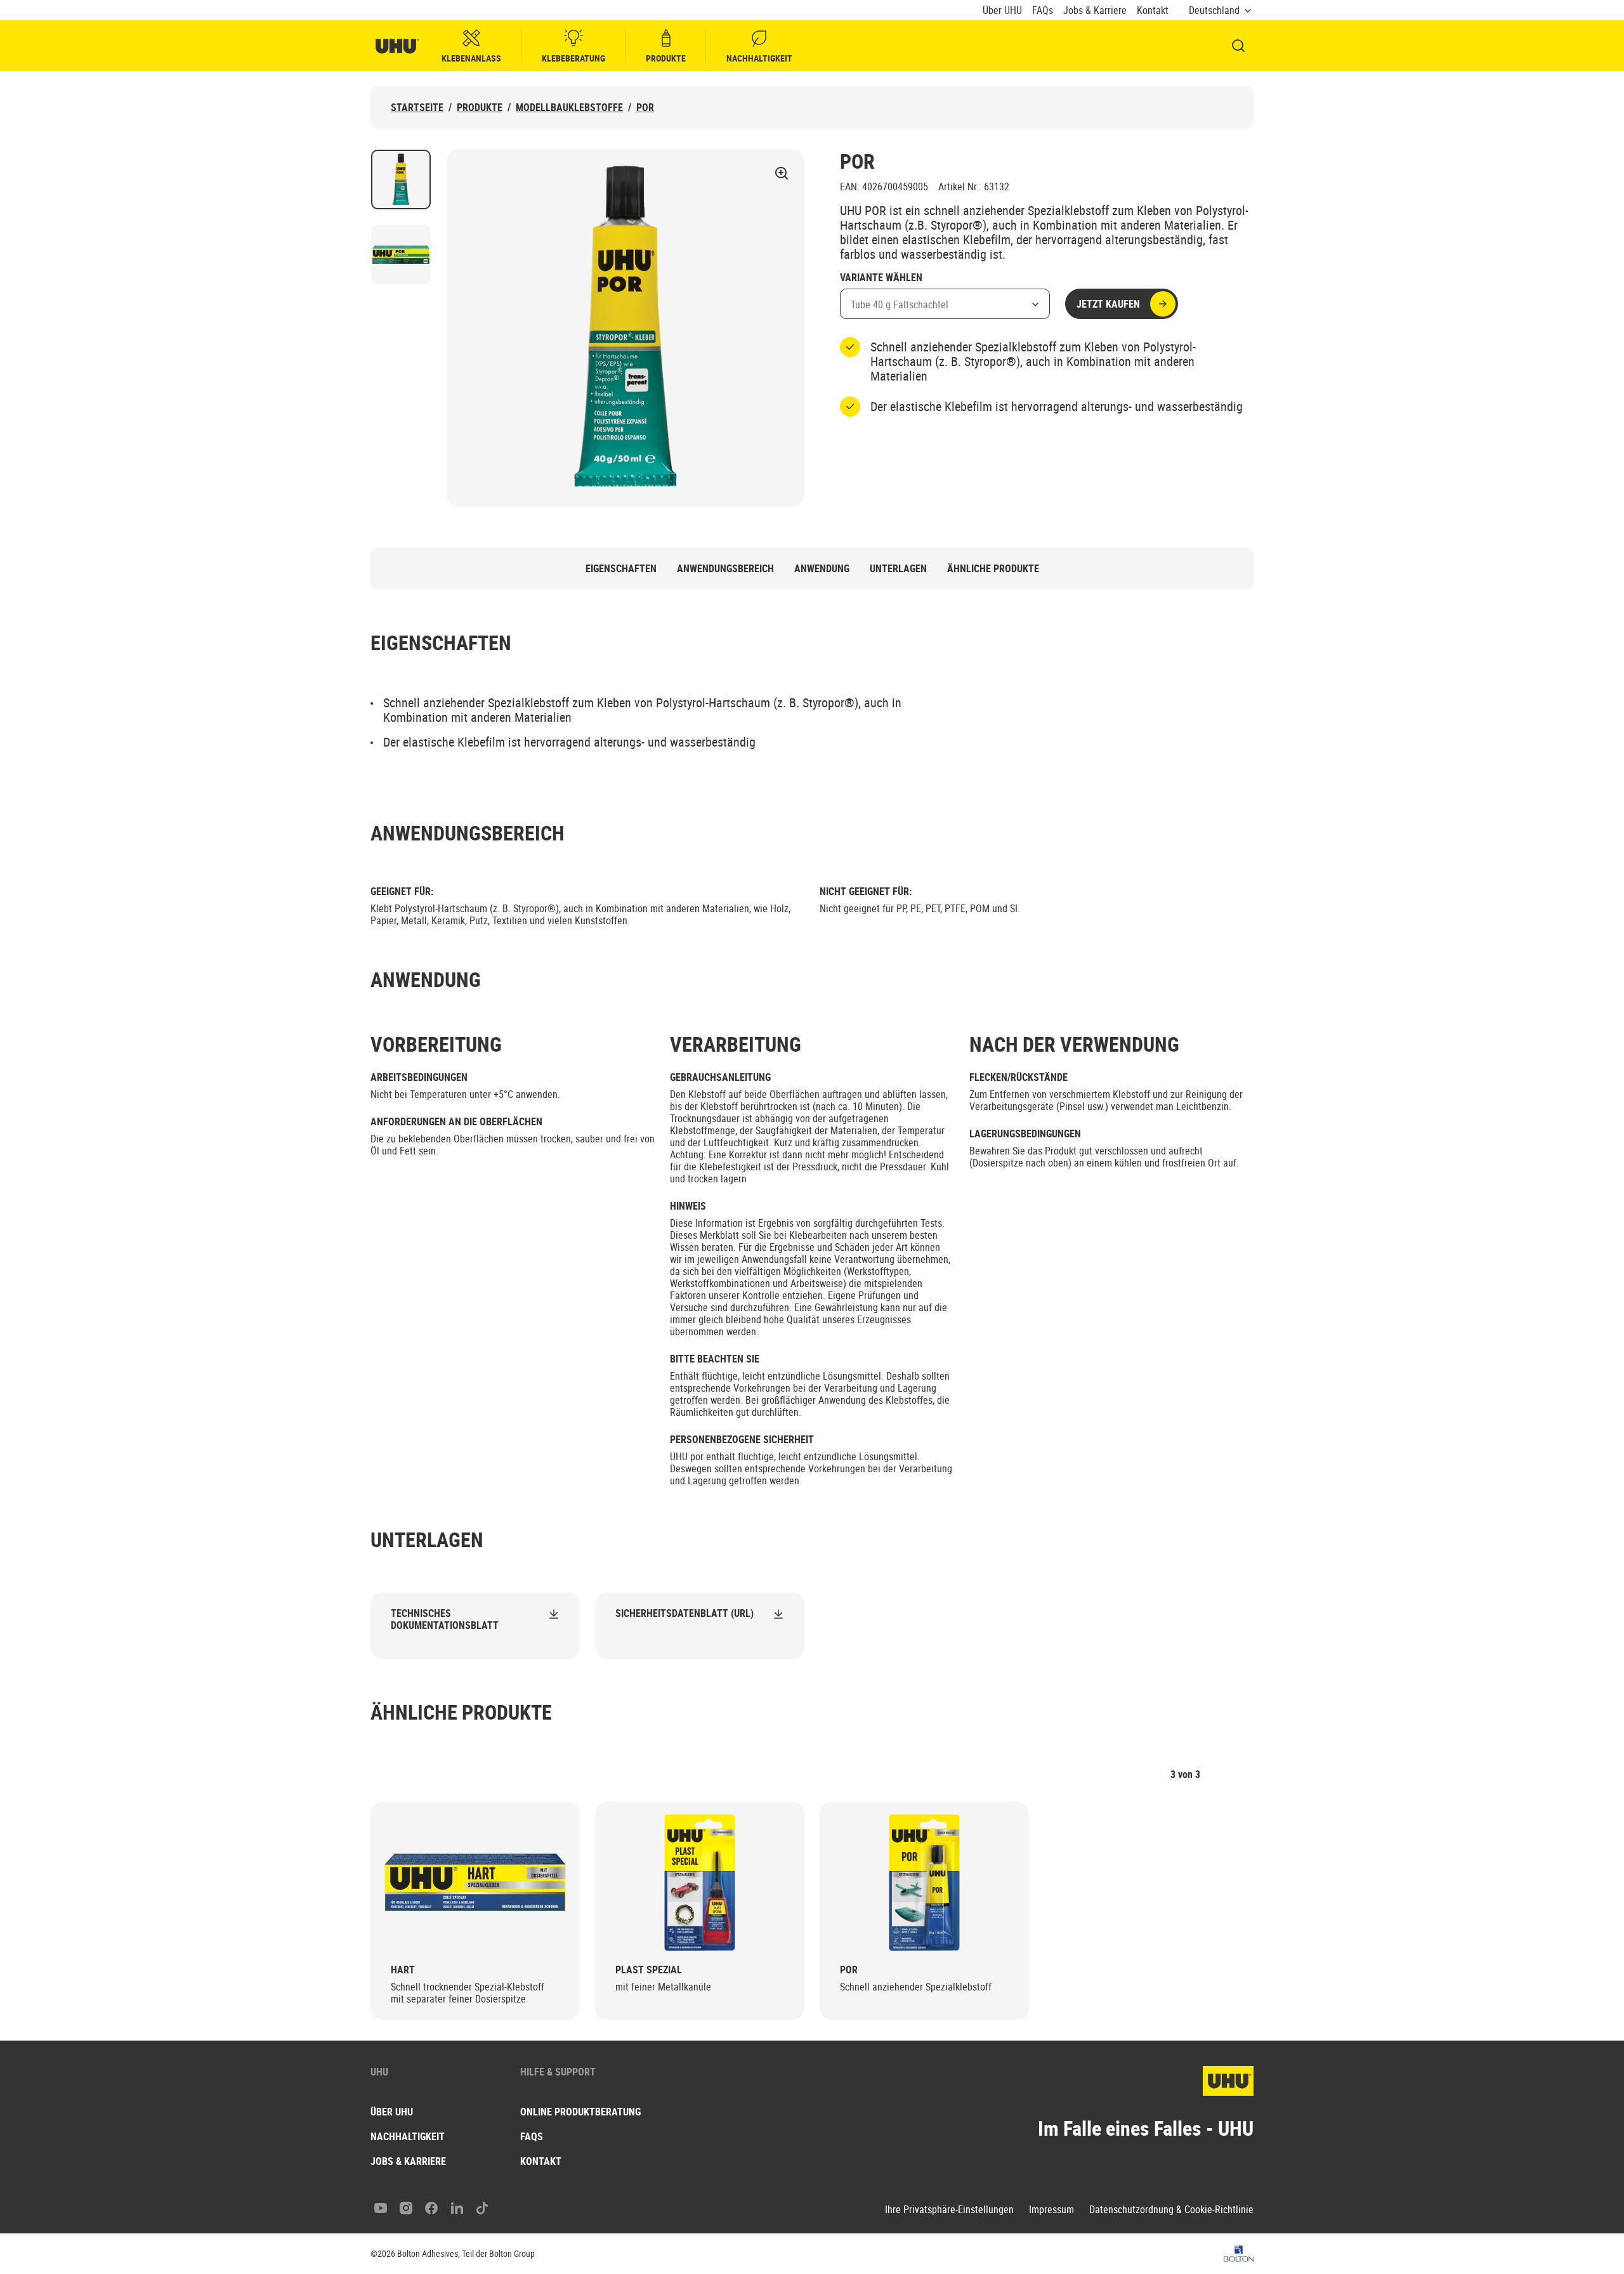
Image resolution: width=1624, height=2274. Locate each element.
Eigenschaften (621, 569)
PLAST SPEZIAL (649, 1970)
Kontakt (1153, 10)
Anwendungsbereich (725, 569)
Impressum (1051, 2210)
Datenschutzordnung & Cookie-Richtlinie (1171, 2210)
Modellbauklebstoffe (569, 108)
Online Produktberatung (580, 2112)
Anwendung (822, 569)
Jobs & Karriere (1095, 10)
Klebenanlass (471, 58)
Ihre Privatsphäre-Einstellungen (949, 2210)
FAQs (1043, 10)
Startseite (417, 108)
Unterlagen (898, 569)
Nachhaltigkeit (759, 58)
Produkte (666, 58)
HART (403, 1970)
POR (645, 108)
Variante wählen (881, 278)
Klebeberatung (573, 58)
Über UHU (1002, 10)
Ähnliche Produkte (993, 569)
